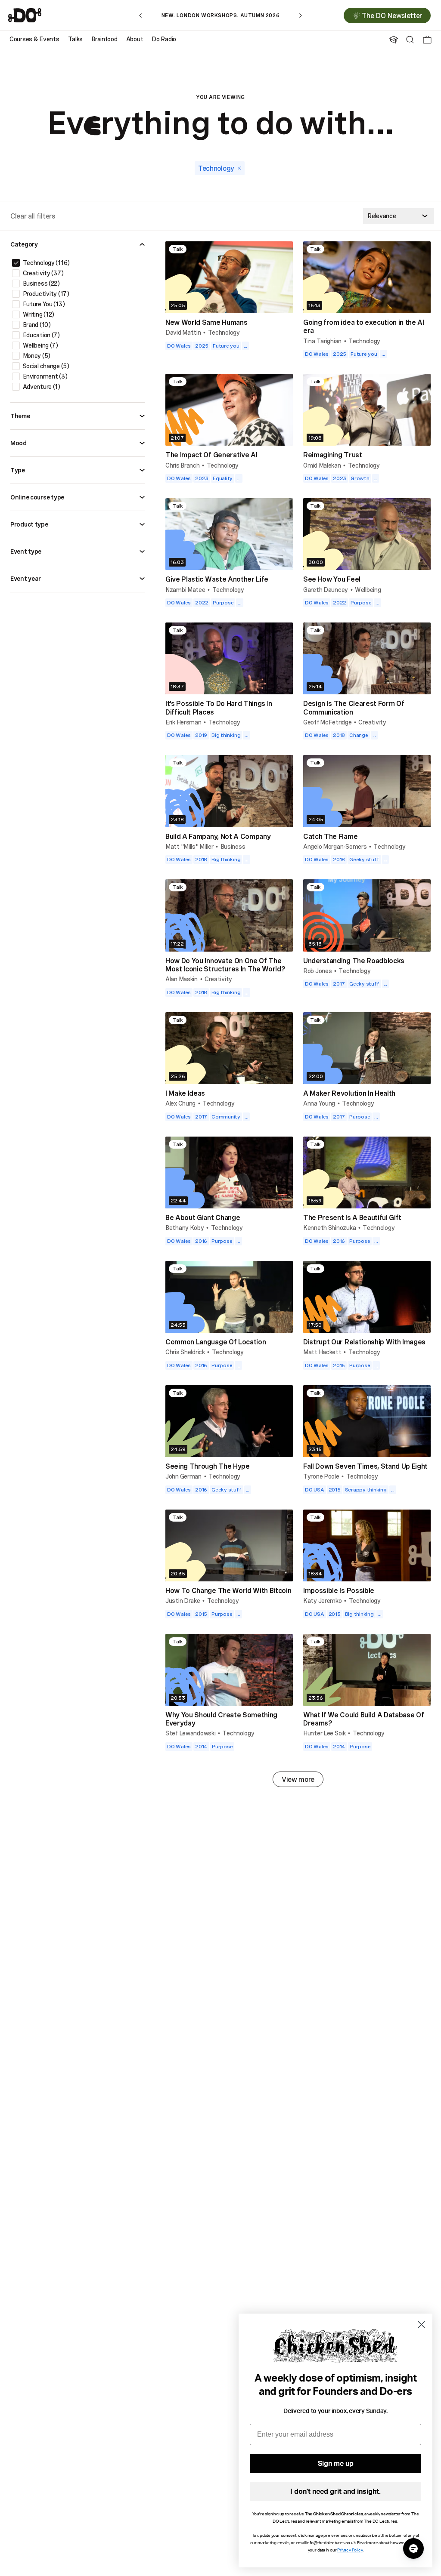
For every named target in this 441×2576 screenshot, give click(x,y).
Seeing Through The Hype (208, 1466)
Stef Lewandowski (191, 1733)
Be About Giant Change (203, 1217)
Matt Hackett (322, 1352)
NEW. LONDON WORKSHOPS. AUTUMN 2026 (220, 15)
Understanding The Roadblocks (354, 961)
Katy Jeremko (323, 1601)
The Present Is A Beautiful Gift (352, 1217)
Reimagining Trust (333, 455)
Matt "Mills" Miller (189, 846)
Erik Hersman (183, 722)
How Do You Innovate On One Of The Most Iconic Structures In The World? (225, 965)
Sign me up (336, 2464)
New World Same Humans (206, 322)
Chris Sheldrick (185, 1352)
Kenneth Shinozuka (329, 1228)
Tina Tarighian (322, 341)
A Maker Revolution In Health (349, 1093)
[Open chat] (413, 2548)
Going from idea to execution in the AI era (364, 326)
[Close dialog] (421, 2325)
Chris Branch (183, 465)
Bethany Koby (185, 1228)
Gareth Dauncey (326, 590)
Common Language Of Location (216, 1342)
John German (183, 1476)
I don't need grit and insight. (335, 2492)
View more (298, 1779)
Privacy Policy (350, 2550)
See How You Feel (332, 579)
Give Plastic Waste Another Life (217, 579)
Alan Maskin (182, 979)
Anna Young (319, 1103)
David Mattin (183, 332)
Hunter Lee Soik (325, 1733)
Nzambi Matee (185, 590)
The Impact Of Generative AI (211, 455)
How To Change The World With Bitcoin (228, 1590)
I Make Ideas (185, 1093)
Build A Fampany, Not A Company (218, 836)
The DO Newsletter (392, 15)
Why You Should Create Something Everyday (221, 1719)
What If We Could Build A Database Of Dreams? (363, 1719)
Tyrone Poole (321, 1476)
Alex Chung (180, 1103)
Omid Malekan (322, 465)
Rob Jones (317, 971)
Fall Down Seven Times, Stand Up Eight (365, 1466)
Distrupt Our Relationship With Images (364, 1342)
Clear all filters (33, 216)
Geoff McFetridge (328, 722)
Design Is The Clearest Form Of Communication (354, 707)
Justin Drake (183, 1601)
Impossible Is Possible (339, 1590)
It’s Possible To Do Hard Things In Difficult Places (219, 707)
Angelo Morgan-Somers (335, 846)
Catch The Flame (330, 836)
